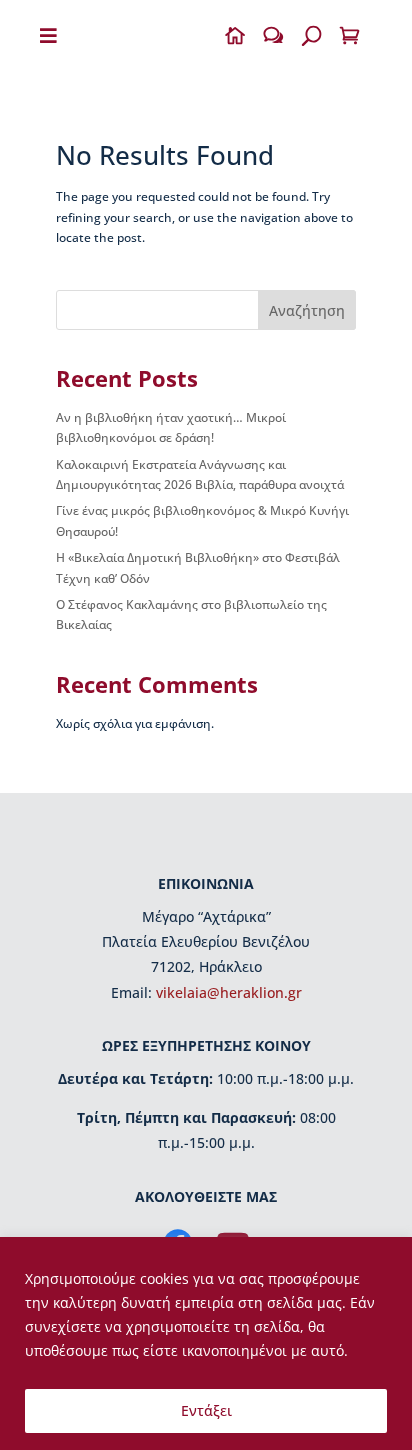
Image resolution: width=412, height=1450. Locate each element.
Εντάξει (206, 1410)
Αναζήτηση (307, 310)
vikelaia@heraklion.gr (229, 992)
